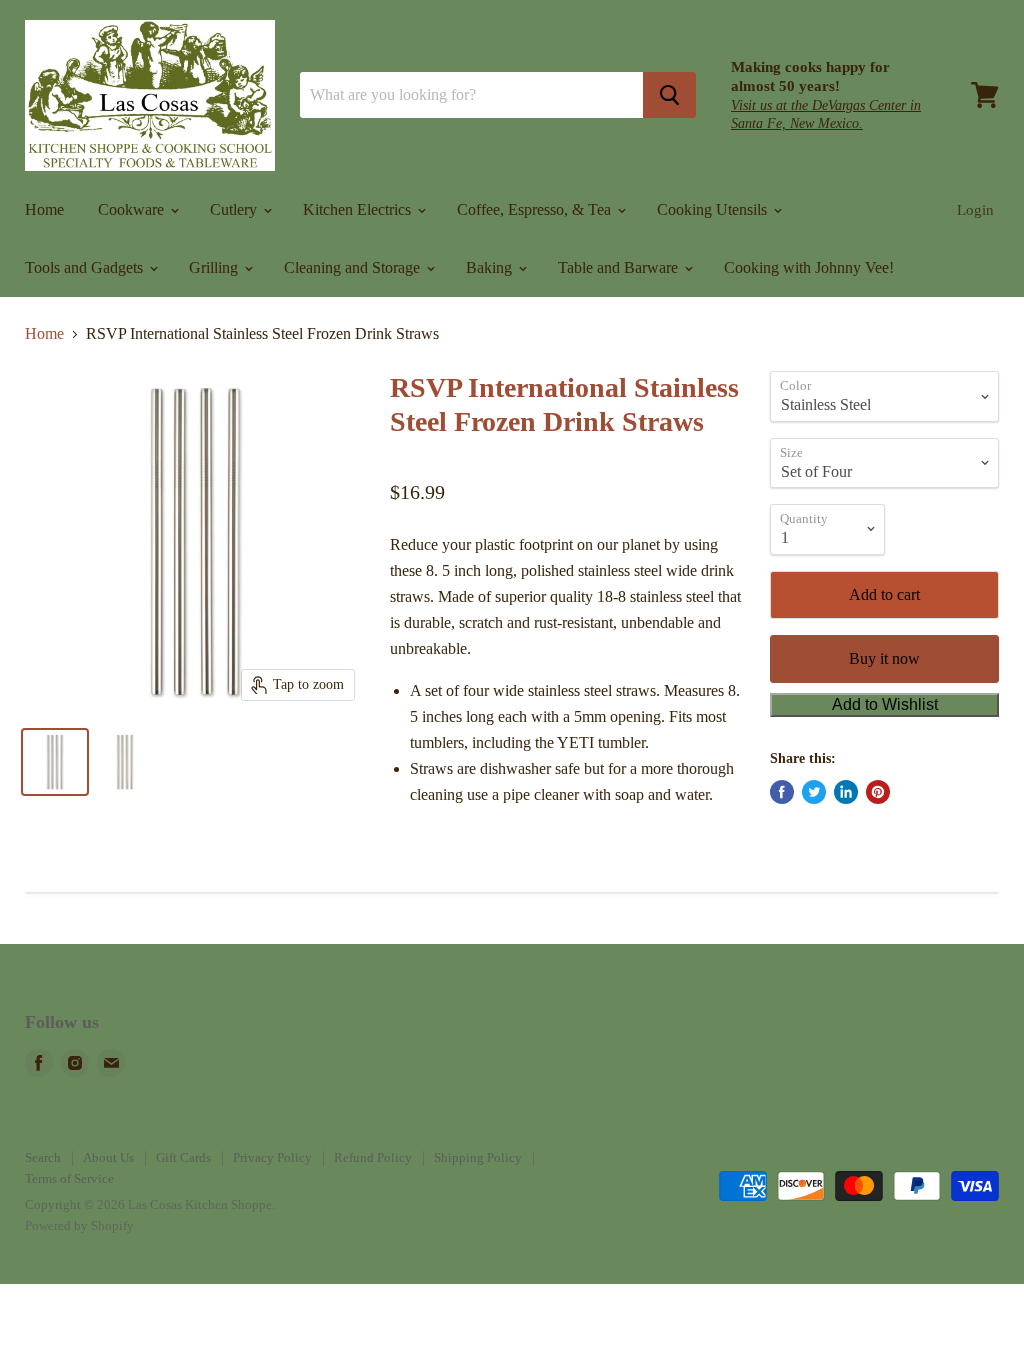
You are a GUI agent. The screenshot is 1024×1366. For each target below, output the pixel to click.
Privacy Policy (272, 1157)
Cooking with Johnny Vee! (809, 267)
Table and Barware (620, 267)
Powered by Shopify (79, 1225)
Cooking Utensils (714, 209)
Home (44, 209)
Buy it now (884, 658)
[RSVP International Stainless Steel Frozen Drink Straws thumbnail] (55, 762)
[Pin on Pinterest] (878, 792)
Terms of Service (69, 1178)
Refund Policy (373, 1157)
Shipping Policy (478, 1157)
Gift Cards (183, 1157)
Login (975, 210)
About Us (108, 1157)
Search (43, 1157)
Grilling (215, 267)
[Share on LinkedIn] (846, 792)
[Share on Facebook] (782, 792)
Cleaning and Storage (354, 267)
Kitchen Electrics (359, 209)
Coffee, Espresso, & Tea (536, 209)
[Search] (669, 95)
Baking (491, 267)
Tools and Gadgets (86, 267)
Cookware (133, 209)
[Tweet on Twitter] (814, 792)
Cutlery (235, 209)
